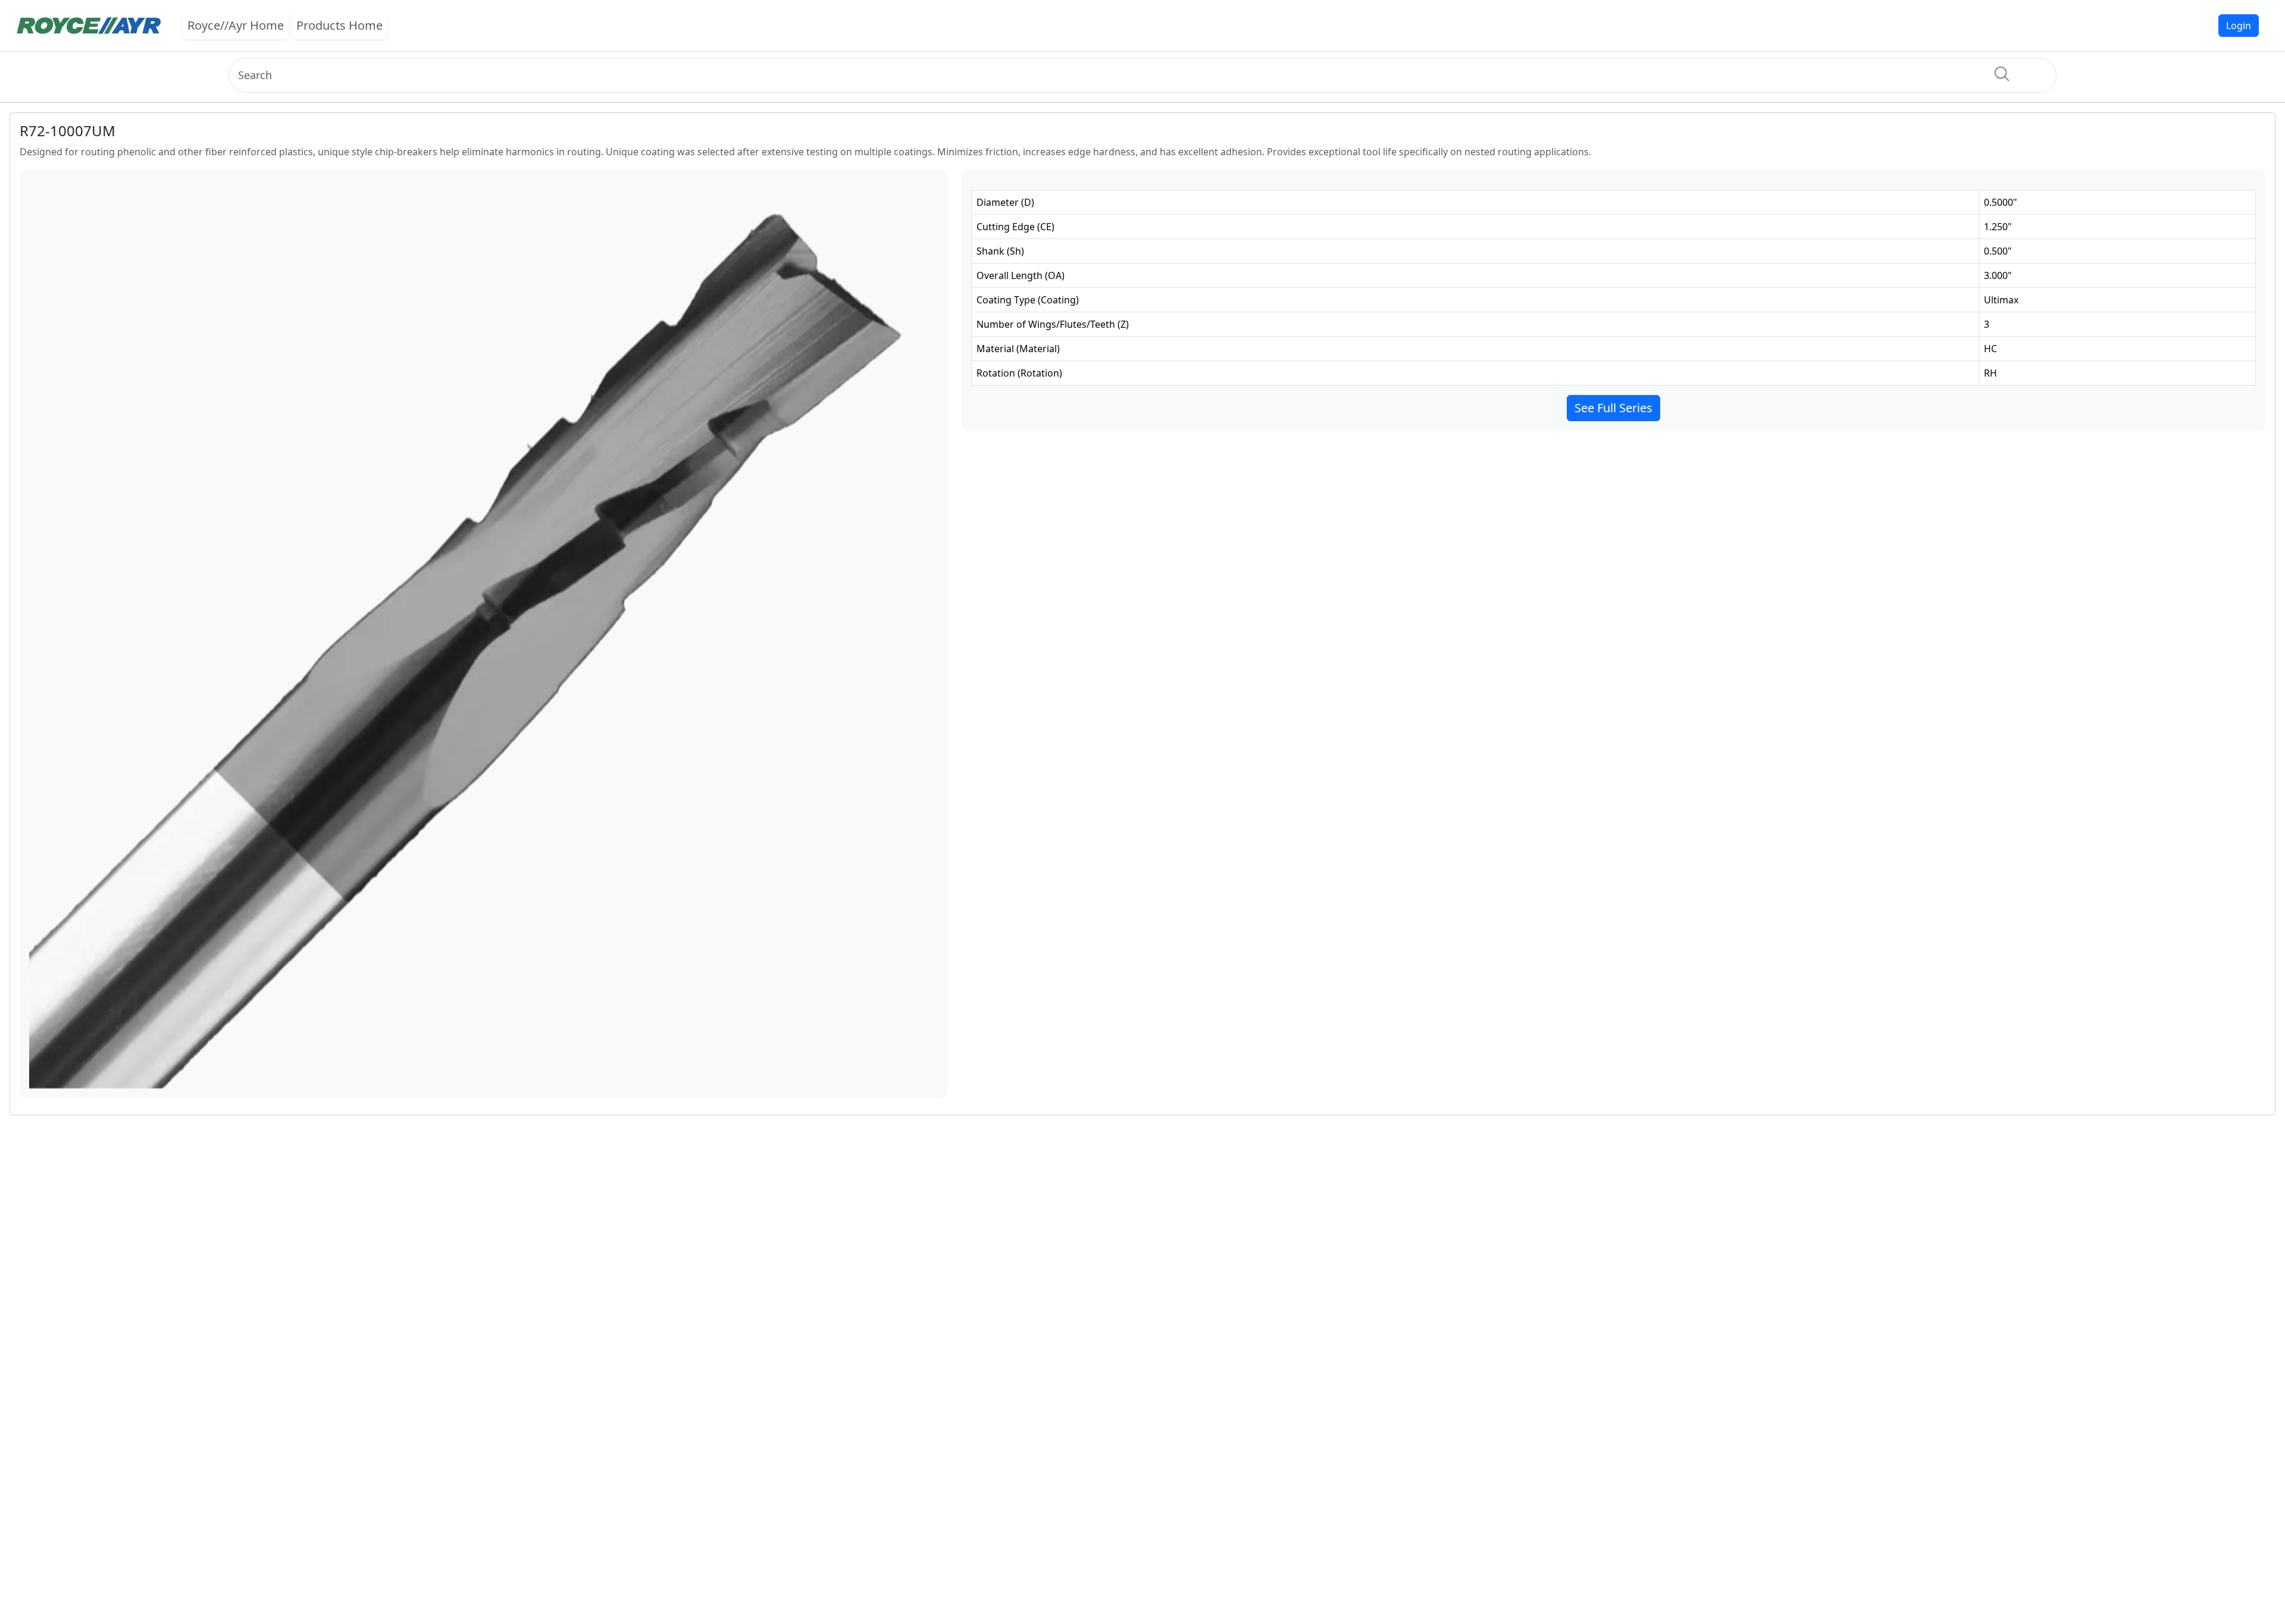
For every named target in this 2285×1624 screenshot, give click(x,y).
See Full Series (1613, 408)
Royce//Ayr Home (236, 25)
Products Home (339, 25)
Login (2239, 26)
